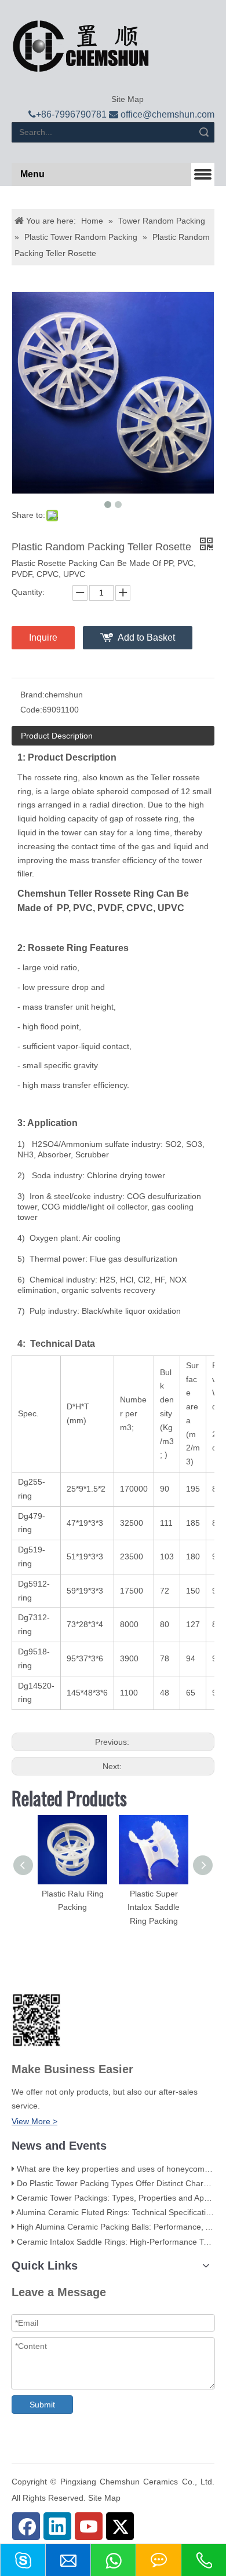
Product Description (57, 736)
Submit (42, 2405)
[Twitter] (120, 2526)
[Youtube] (89, 2526)
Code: (31, 710)
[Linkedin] (57, 2526)
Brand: (32, 695)
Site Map (126, 99)
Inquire (43, 637)
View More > (34, 2121)
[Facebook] (26, 2526)
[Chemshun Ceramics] (81, 46)
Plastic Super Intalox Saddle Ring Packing (154, 1908)
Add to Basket (146, 637)
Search (204, 132)
